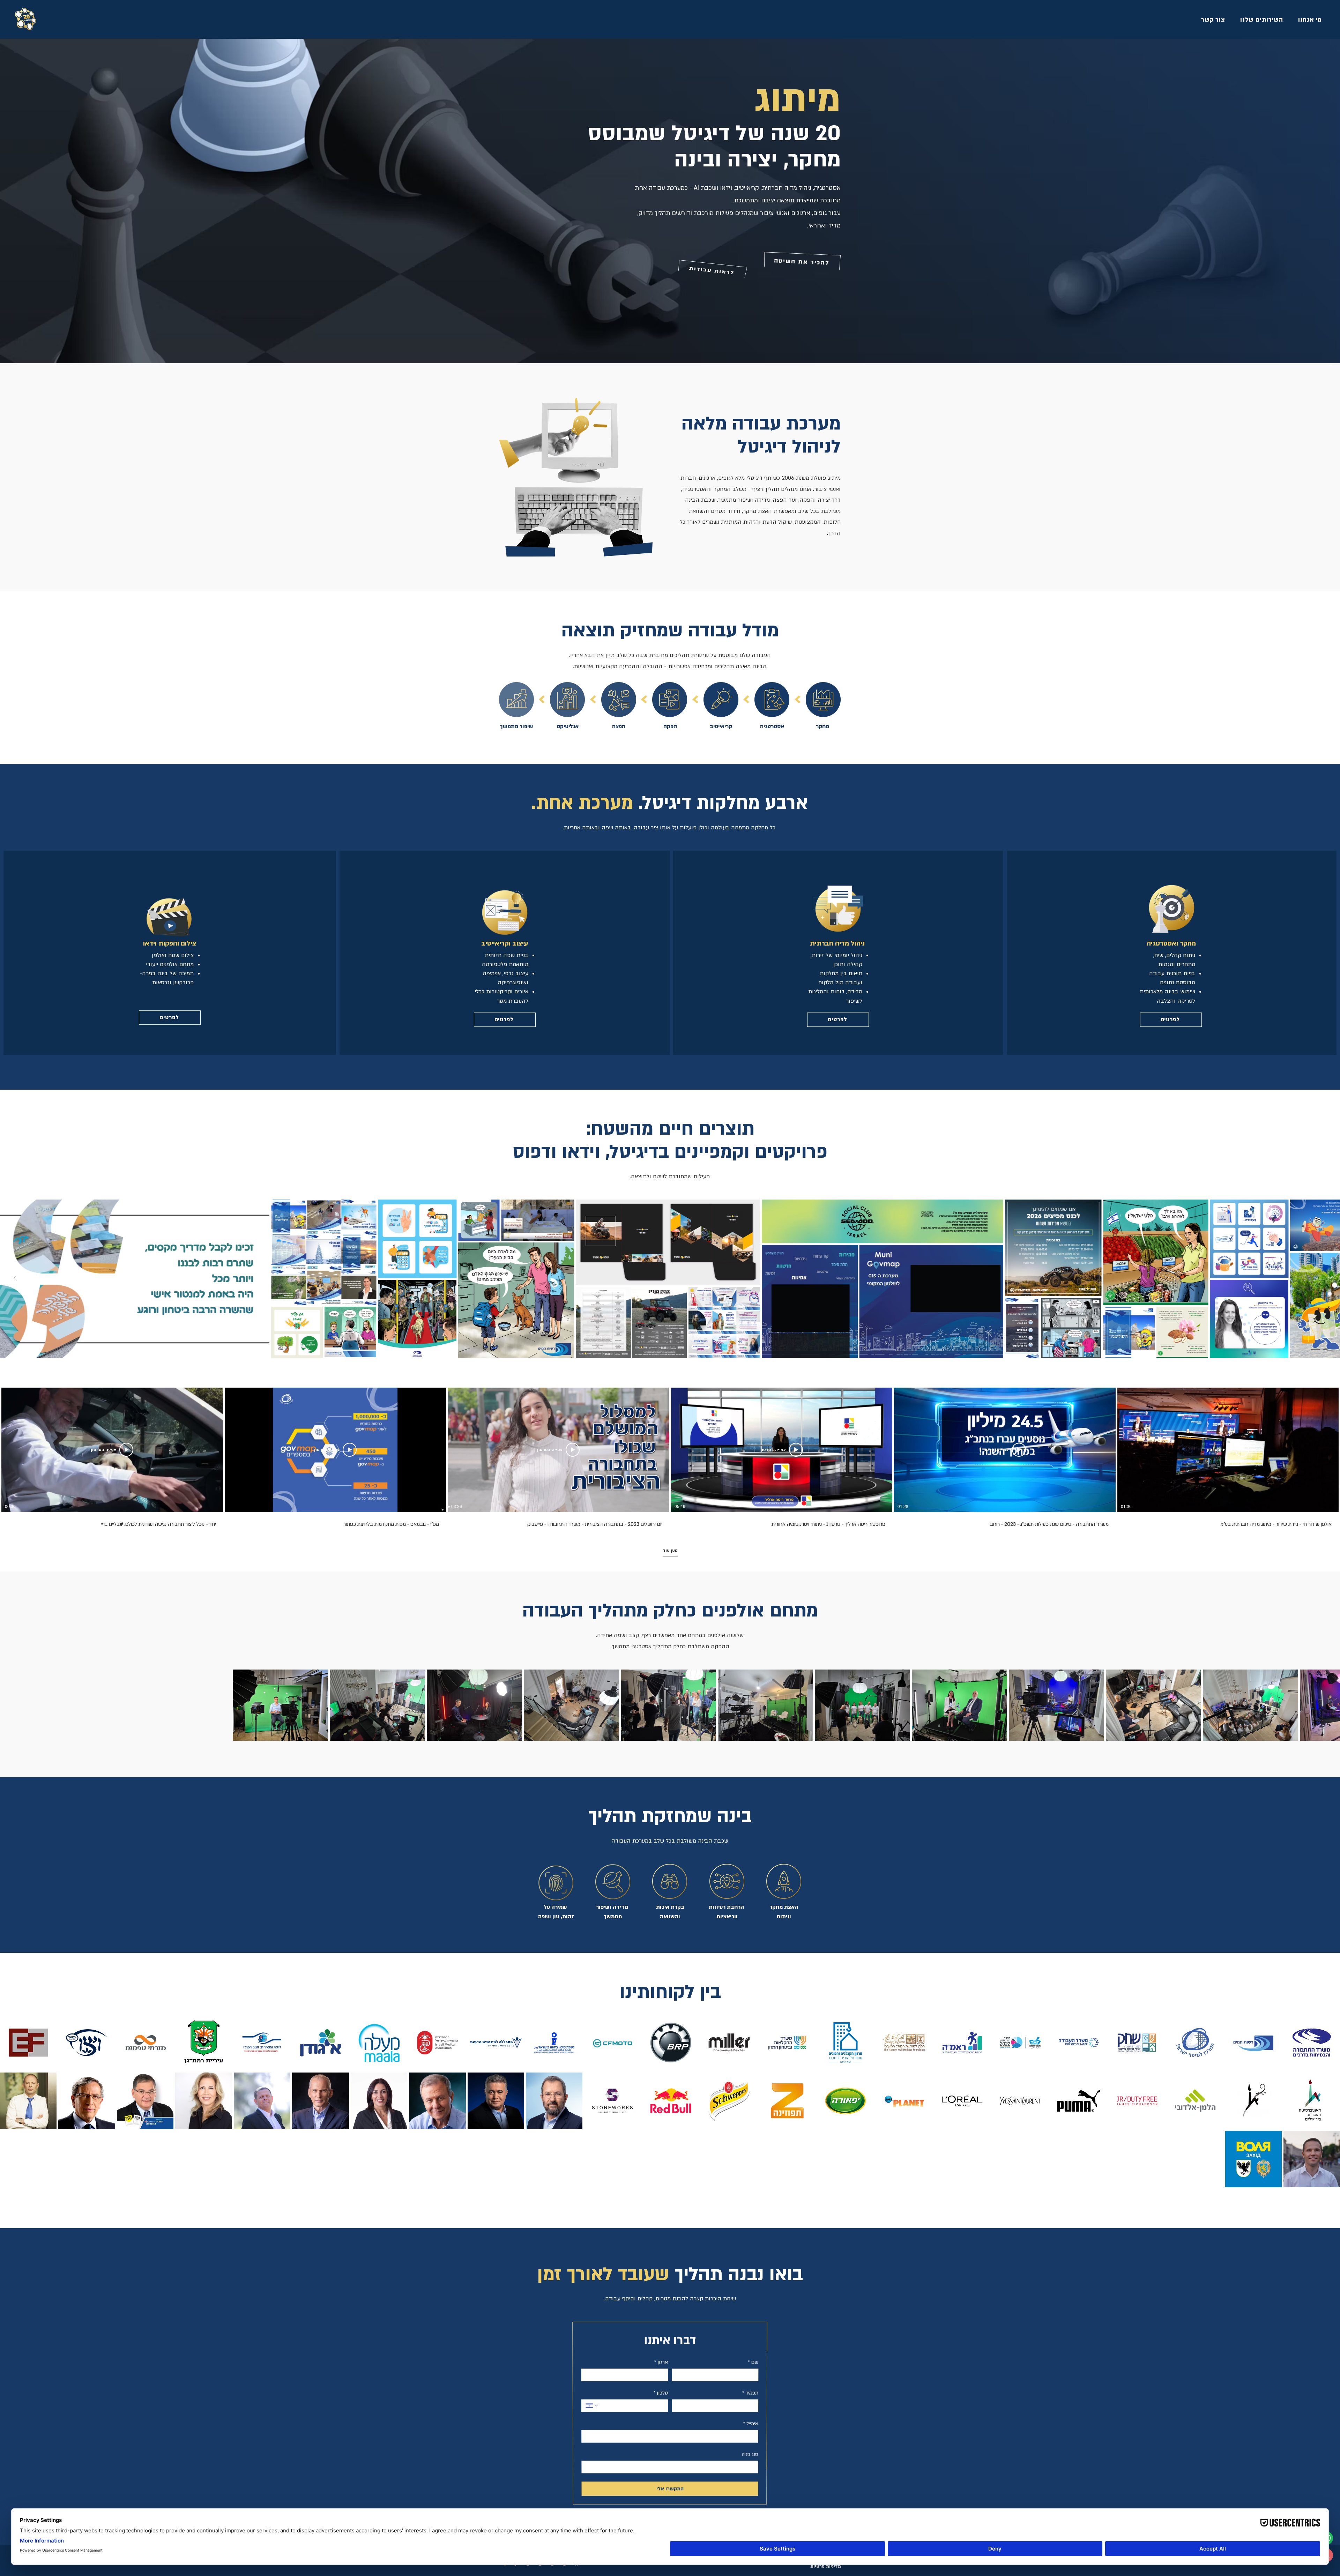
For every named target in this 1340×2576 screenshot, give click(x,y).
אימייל (751, 2423)
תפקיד (750, 2393)
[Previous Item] (1325, 1279)
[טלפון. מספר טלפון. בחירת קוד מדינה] (592, 2405)
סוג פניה (750, 2454)
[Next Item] (15, 1279)
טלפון (661, 2393)
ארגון (661, 2362)
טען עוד (670, 1551)
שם (753, 2362)
